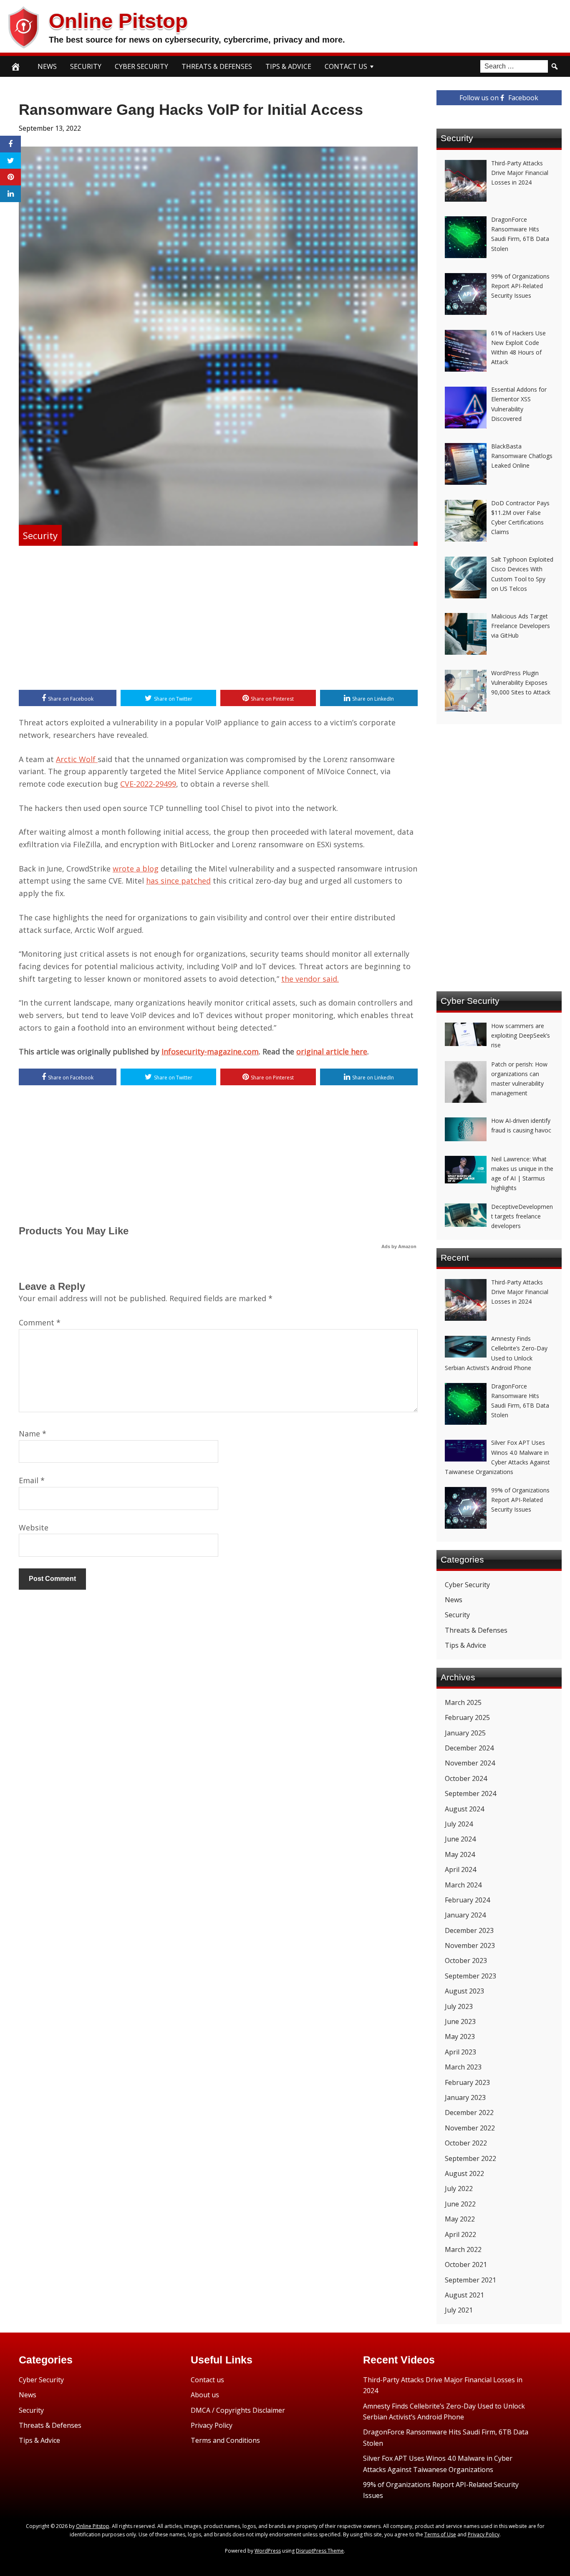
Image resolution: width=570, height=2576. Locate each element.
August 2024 (464, 1809)
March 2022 (463, 2249)
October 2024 (466, 1778)
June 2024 (460, 1839)
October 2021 (466, 2264)
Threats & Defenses (217, 66)
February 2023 (467, 2082)
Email (32, 1480)
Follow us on (499, 98)
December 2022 (469, 2112)
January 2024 (465, 1915)
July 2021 (459, 2310)
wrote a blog (136, 869)
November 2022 (470, 2128)
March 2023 (463, 2067)
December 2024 (469, 1748)
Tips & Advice (288, 66)
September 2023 (470, 1976)
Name (33, 1434)
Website (34, 1527)
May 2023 (460, 2036)
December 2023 (469, 1930)
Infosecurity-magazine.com (210, 1051)
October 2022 (466, 2143)
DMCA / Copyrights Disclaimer (238, 2410)
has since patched (178, 881)
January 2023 (465, 2097)
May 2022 (460, 2219)
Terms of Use (440, 2534)
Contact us (207, 2380)
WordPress (268, 2551)
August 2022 (464, 2173)
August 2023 (464, 1991)
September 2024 (470, 1793)
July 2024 (459, 1824)
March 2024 (463, 1885)
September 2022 (470, 2158)
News (47, 66)
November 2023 (470, 1945)
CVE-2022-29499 (148, 784)
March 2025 (463, 1702)
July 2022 (459, 2188)
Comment (40, 1322)
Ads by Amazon (399, 1246)
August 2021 (464, 2295)
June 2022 (460, 2204)
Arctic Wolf (77, 759)
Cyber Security (141, 66)
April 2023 (460, 2052)
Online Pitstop (118, 21)
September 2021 (470, 2280)
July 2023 (459, 2006)
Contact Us (346, 66)
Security (86, 66)
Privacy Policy (212, 2425)
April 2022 (460, 2234)
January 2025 (465, 1733)
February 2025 (467, 1717)
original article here (332, 1051)
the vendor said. (310, 979)
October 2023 (466, 1960)
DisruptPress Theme (320, 2551)
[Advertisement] (218, 619)
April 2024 (460, 1869)
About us (205, 2395)
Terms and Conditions (225, 2440)
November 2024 (470, 1763)
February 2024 (467, 1900)
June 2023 (460, 2021)
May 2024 (460, 1854)
